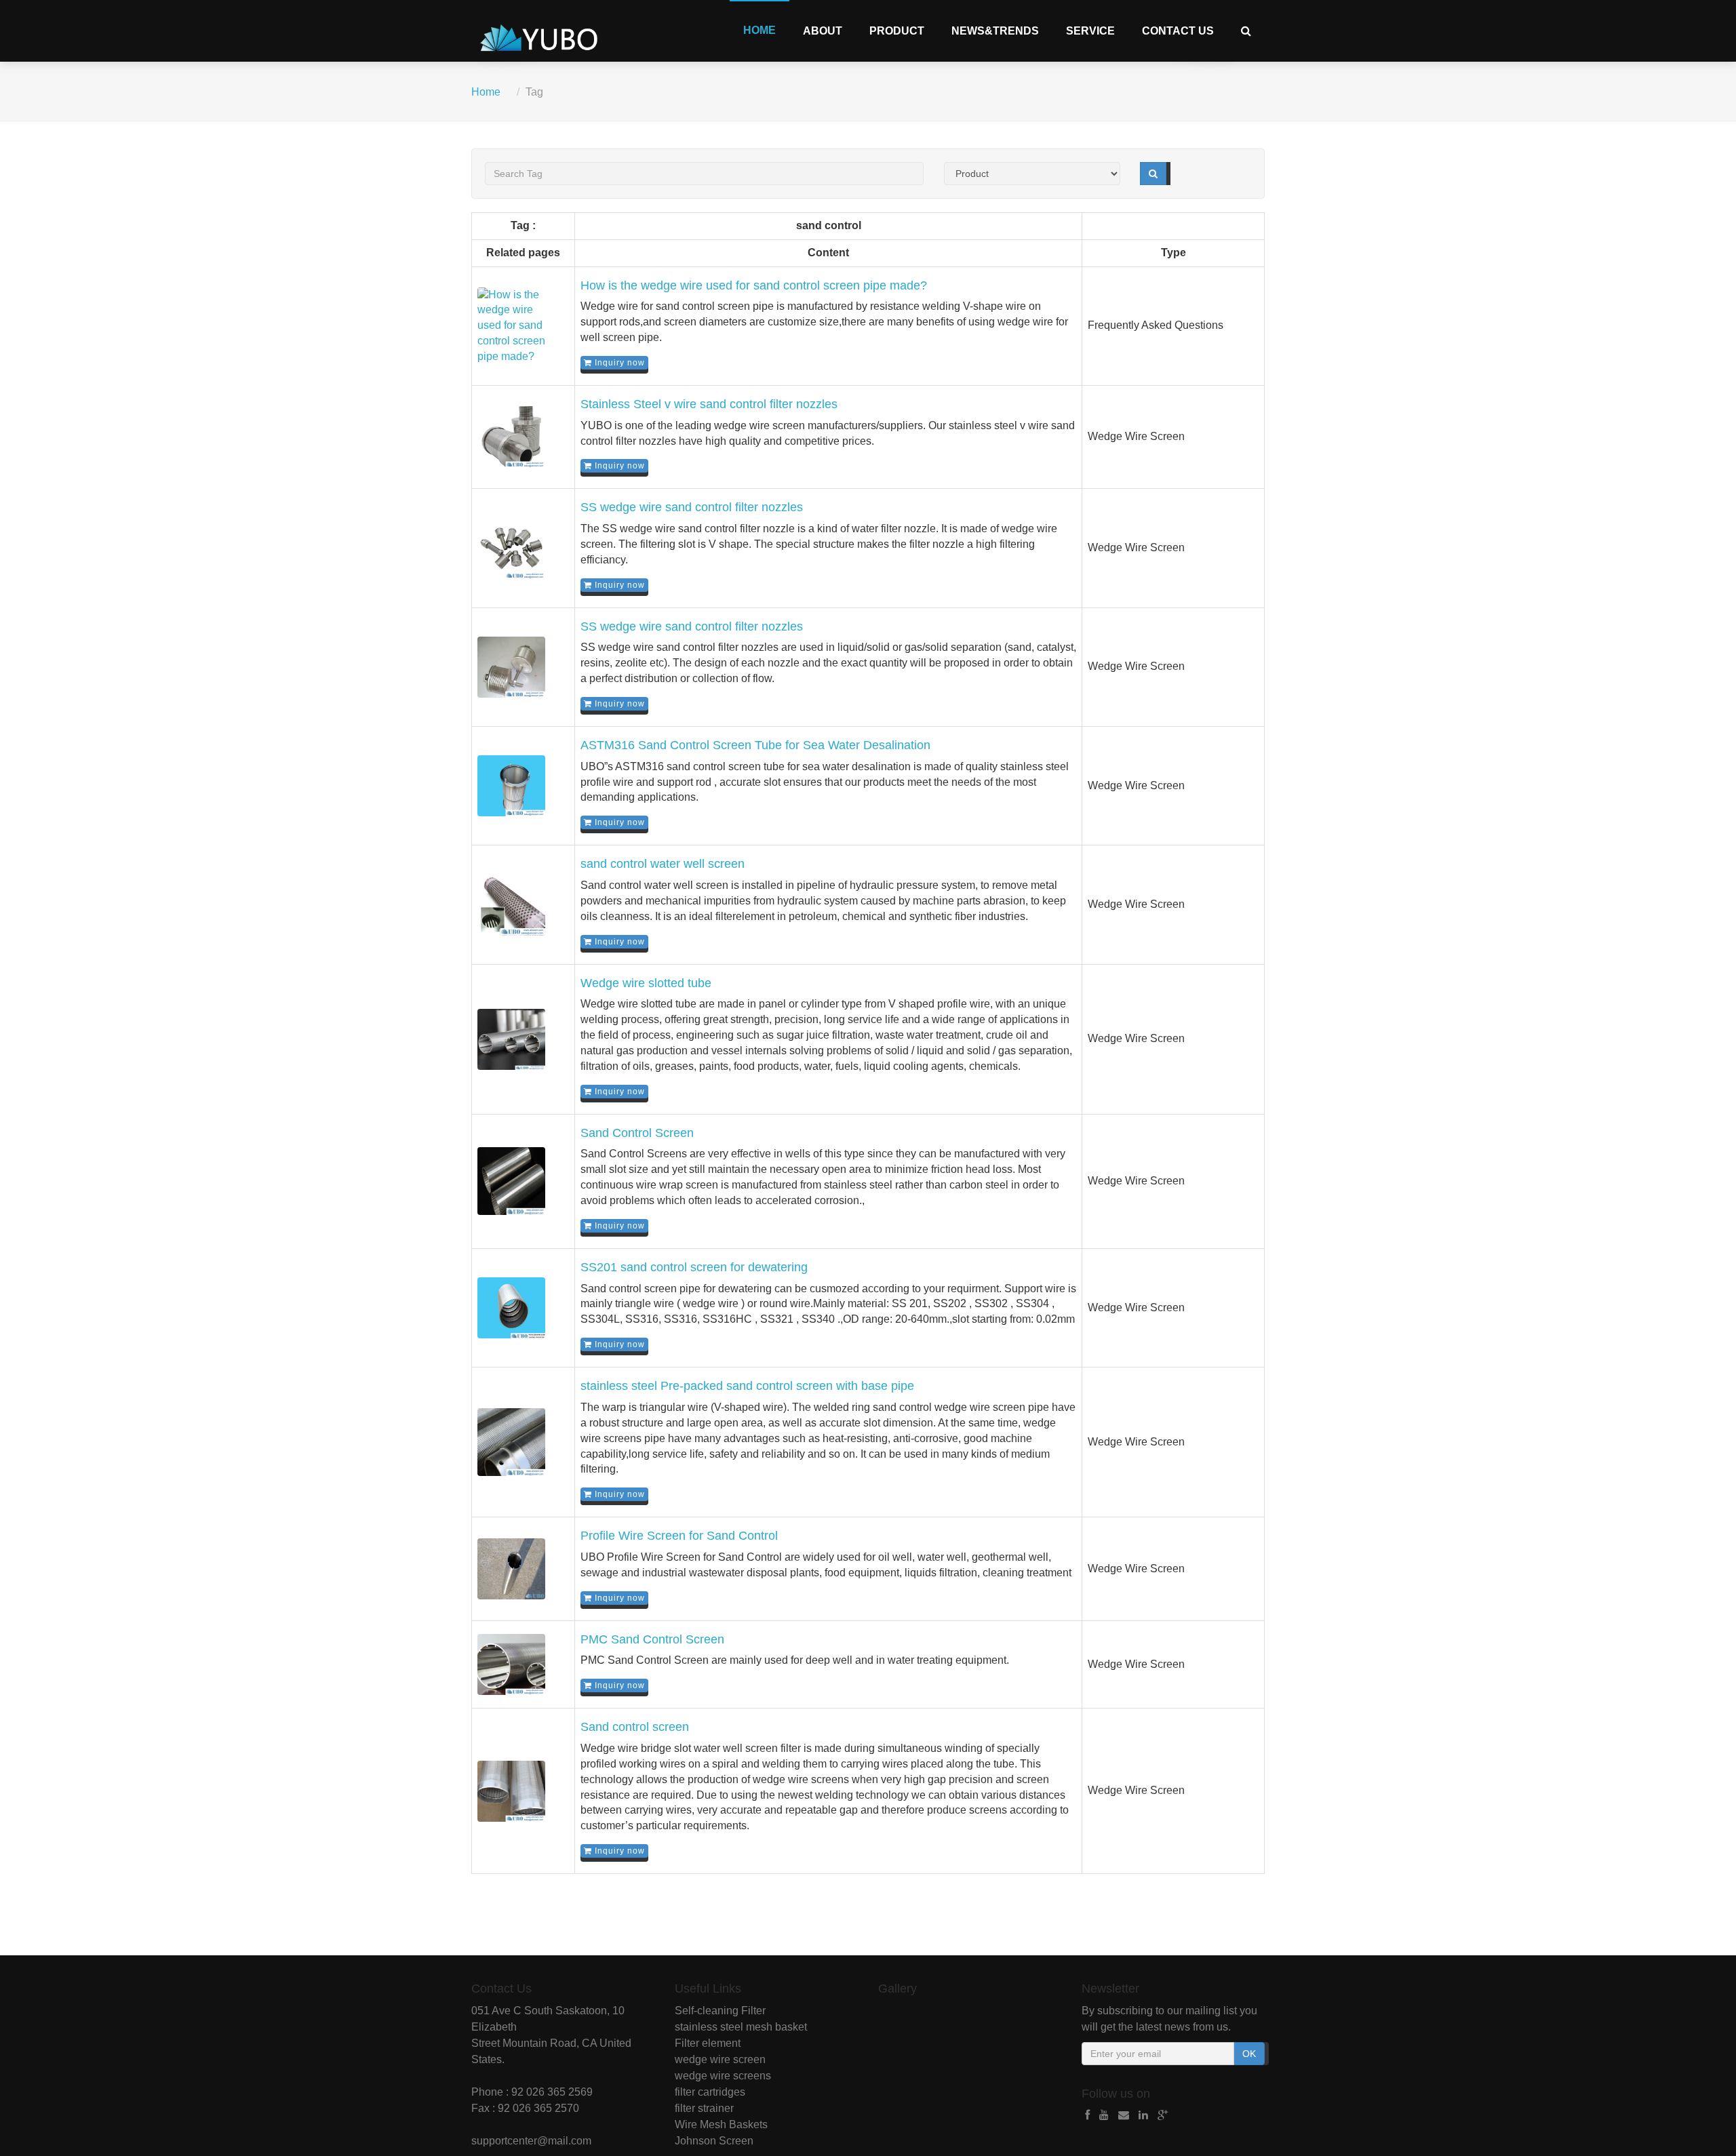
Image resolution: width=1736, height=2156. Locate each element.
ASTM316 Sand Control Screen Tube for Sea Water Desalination (755, 745)
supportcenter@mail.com (531, 2141)
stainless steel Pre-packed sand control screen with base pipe (747, 1386)
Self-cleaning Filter (720, 2011)
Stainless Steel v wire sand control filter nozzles (709, 404)
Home (759, 30)
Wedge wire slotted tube (646, 983)
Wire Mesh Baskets (721, 2124)
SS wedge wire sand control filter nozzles (692, 507)
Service (1090, 31)
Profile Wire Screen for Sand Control (679, 1536)
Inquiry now (618, 363)
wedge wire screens (723, 2076)
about (823, 31)
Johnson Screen (714, 2141)
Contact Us (1178, 31)
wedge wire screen (720, 2059)
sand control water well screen (663, 864)
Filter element (708, 2043)
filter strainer (704, 2108)
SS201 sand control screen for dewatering (694, 1267)
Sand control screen (635, 1727)
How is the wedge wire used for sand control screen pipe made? (754, 285)
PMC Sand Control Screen (652, 1639)
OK (1249, 2054)
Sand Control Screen (637, 1133)
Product (897, 31)
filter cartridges (710, 2092)
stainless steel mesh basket (741, 2027)
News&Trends (995, 31)
